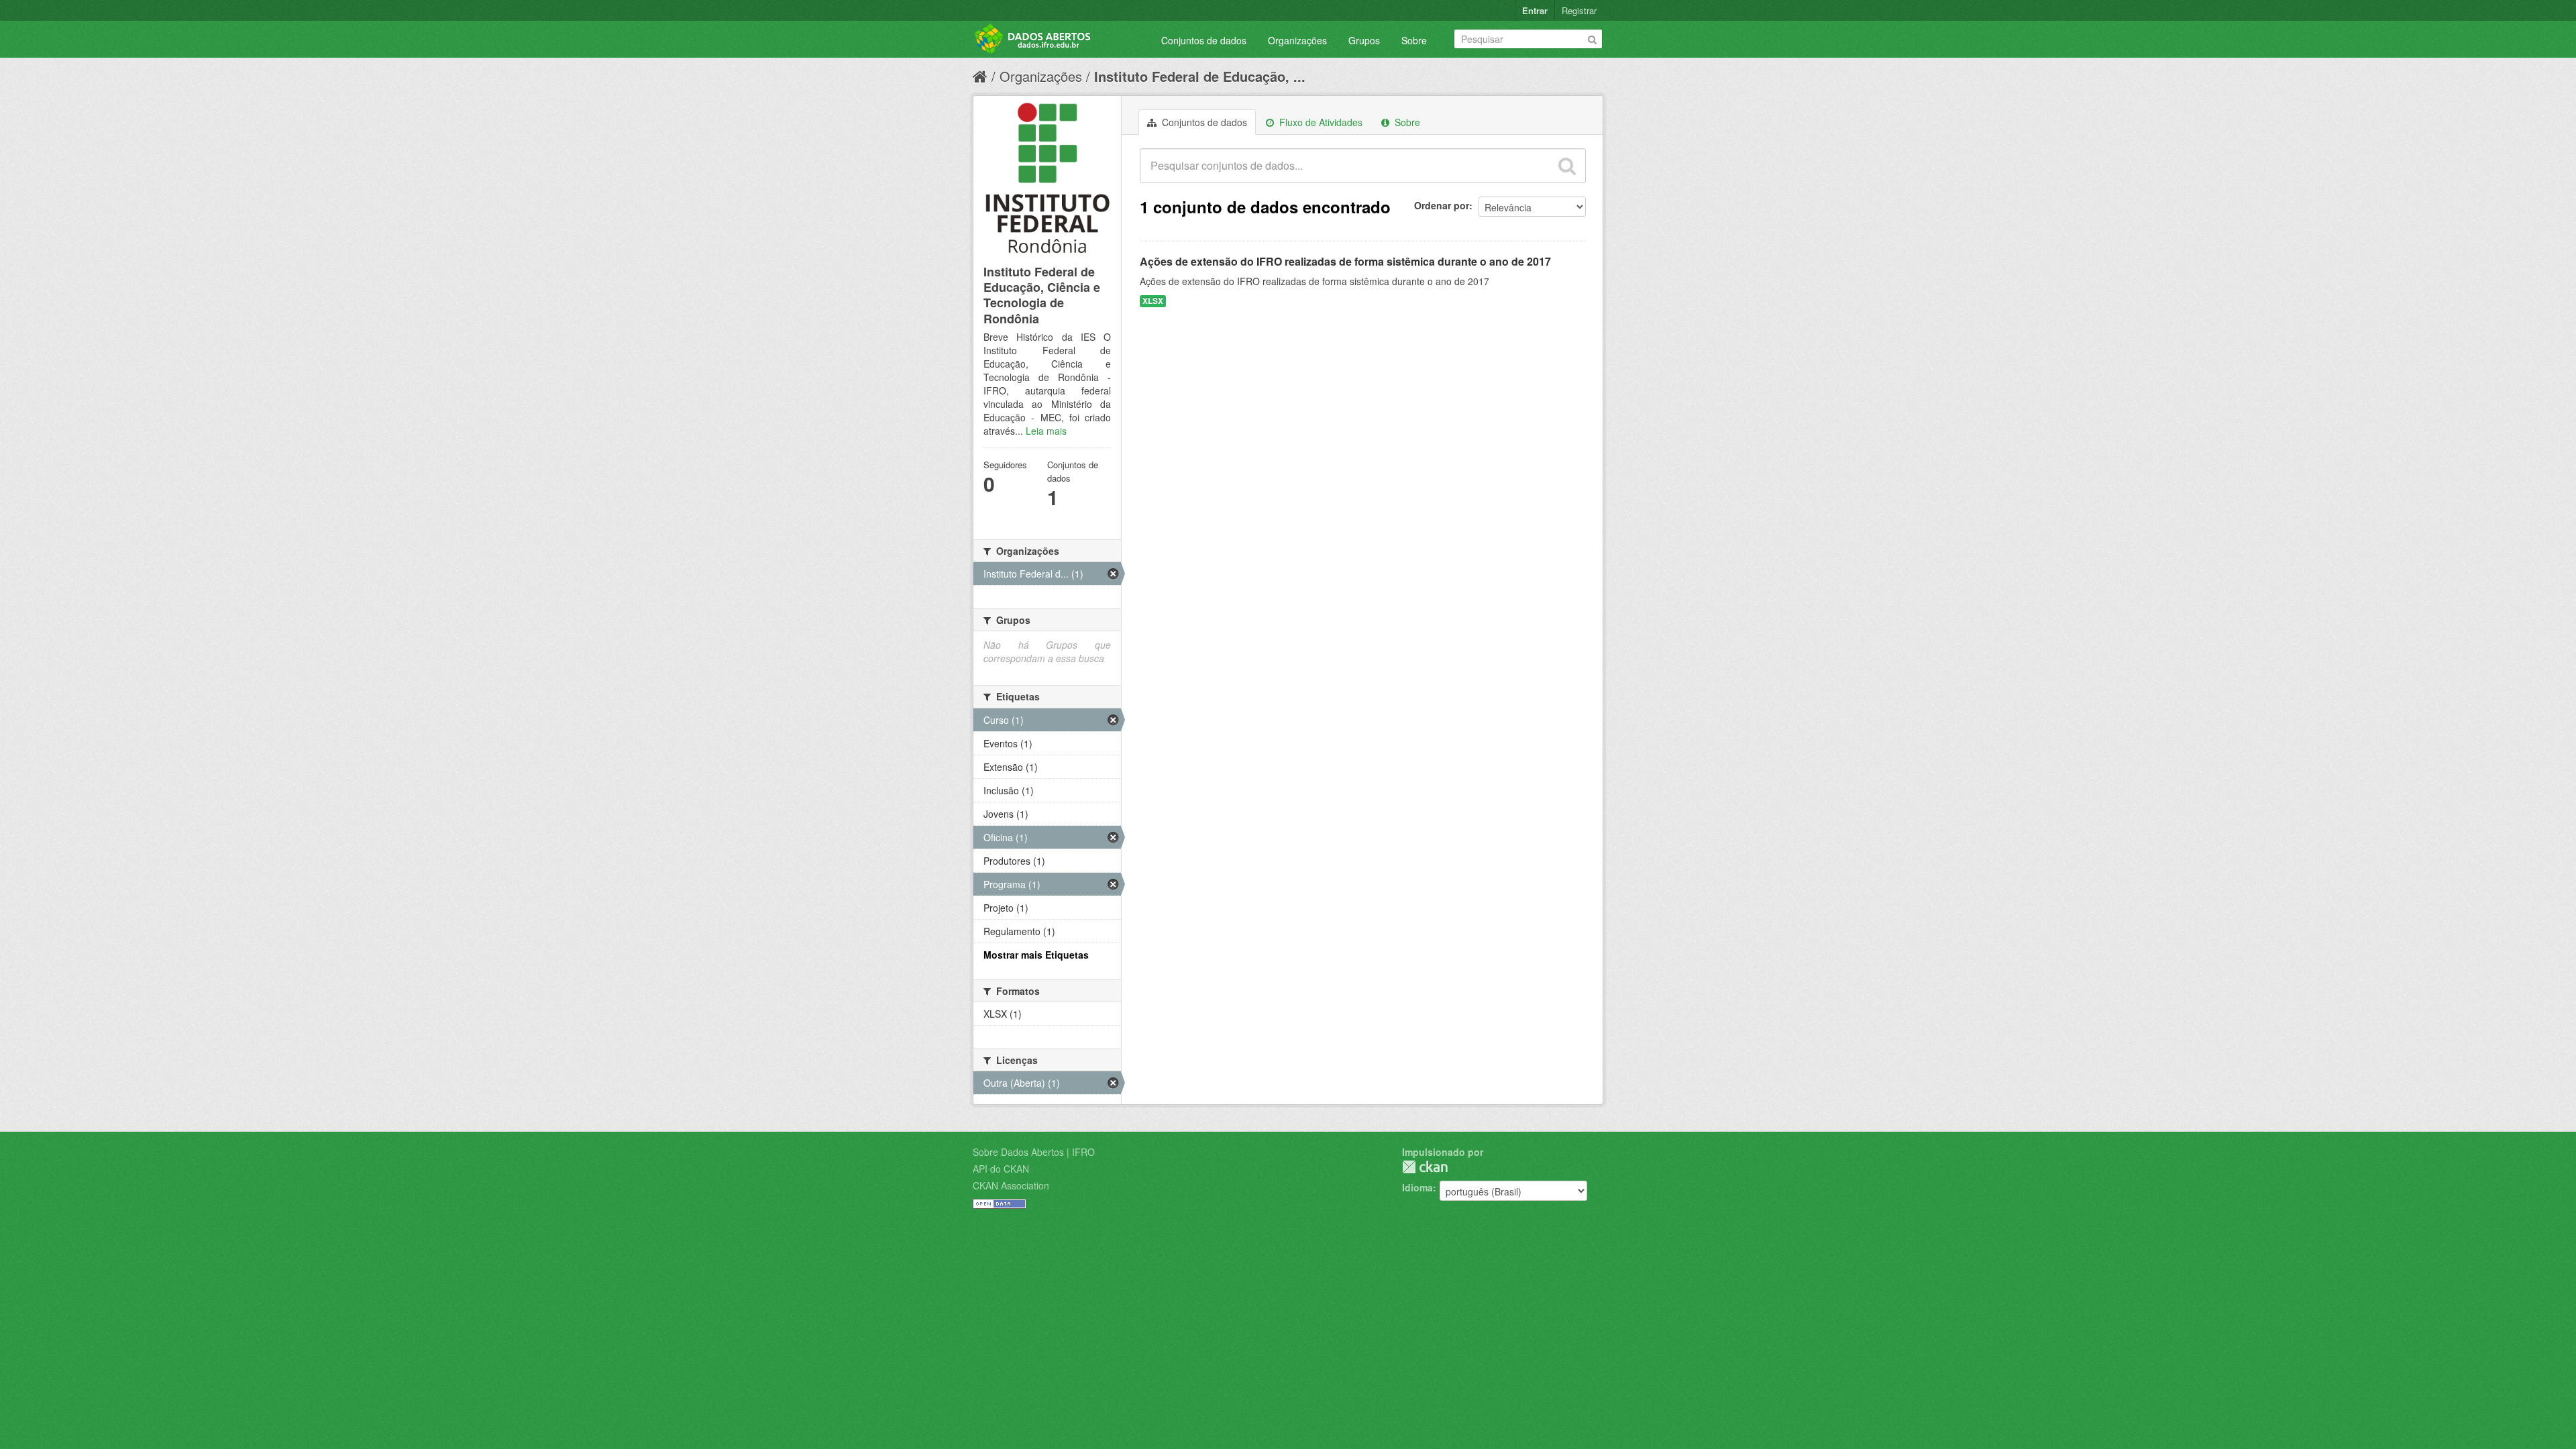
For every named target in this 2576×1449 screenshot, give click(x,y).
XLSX (1153, 301)
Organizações (1297, 40)
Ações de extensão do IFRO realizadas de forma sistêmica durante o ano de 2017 (1345, 261)
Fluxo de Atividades (1320, 122)
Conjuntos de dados (1204, 40)
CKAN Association (1011, 1185)
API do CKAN (1001, 1169)
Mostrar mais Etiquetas (1036, 955)
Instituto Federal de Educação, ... (1200, 76)
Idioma (1417, 1187)
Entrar (1535, 10)
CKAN (1425, 1167)
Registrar (1579, 10)
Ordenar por (1442, 205)
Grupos (1364, 40)
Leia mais (1046, 431)
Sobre (1414, 40)
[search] (1567, 166)
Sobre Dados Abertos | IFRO (1034, 1152)
